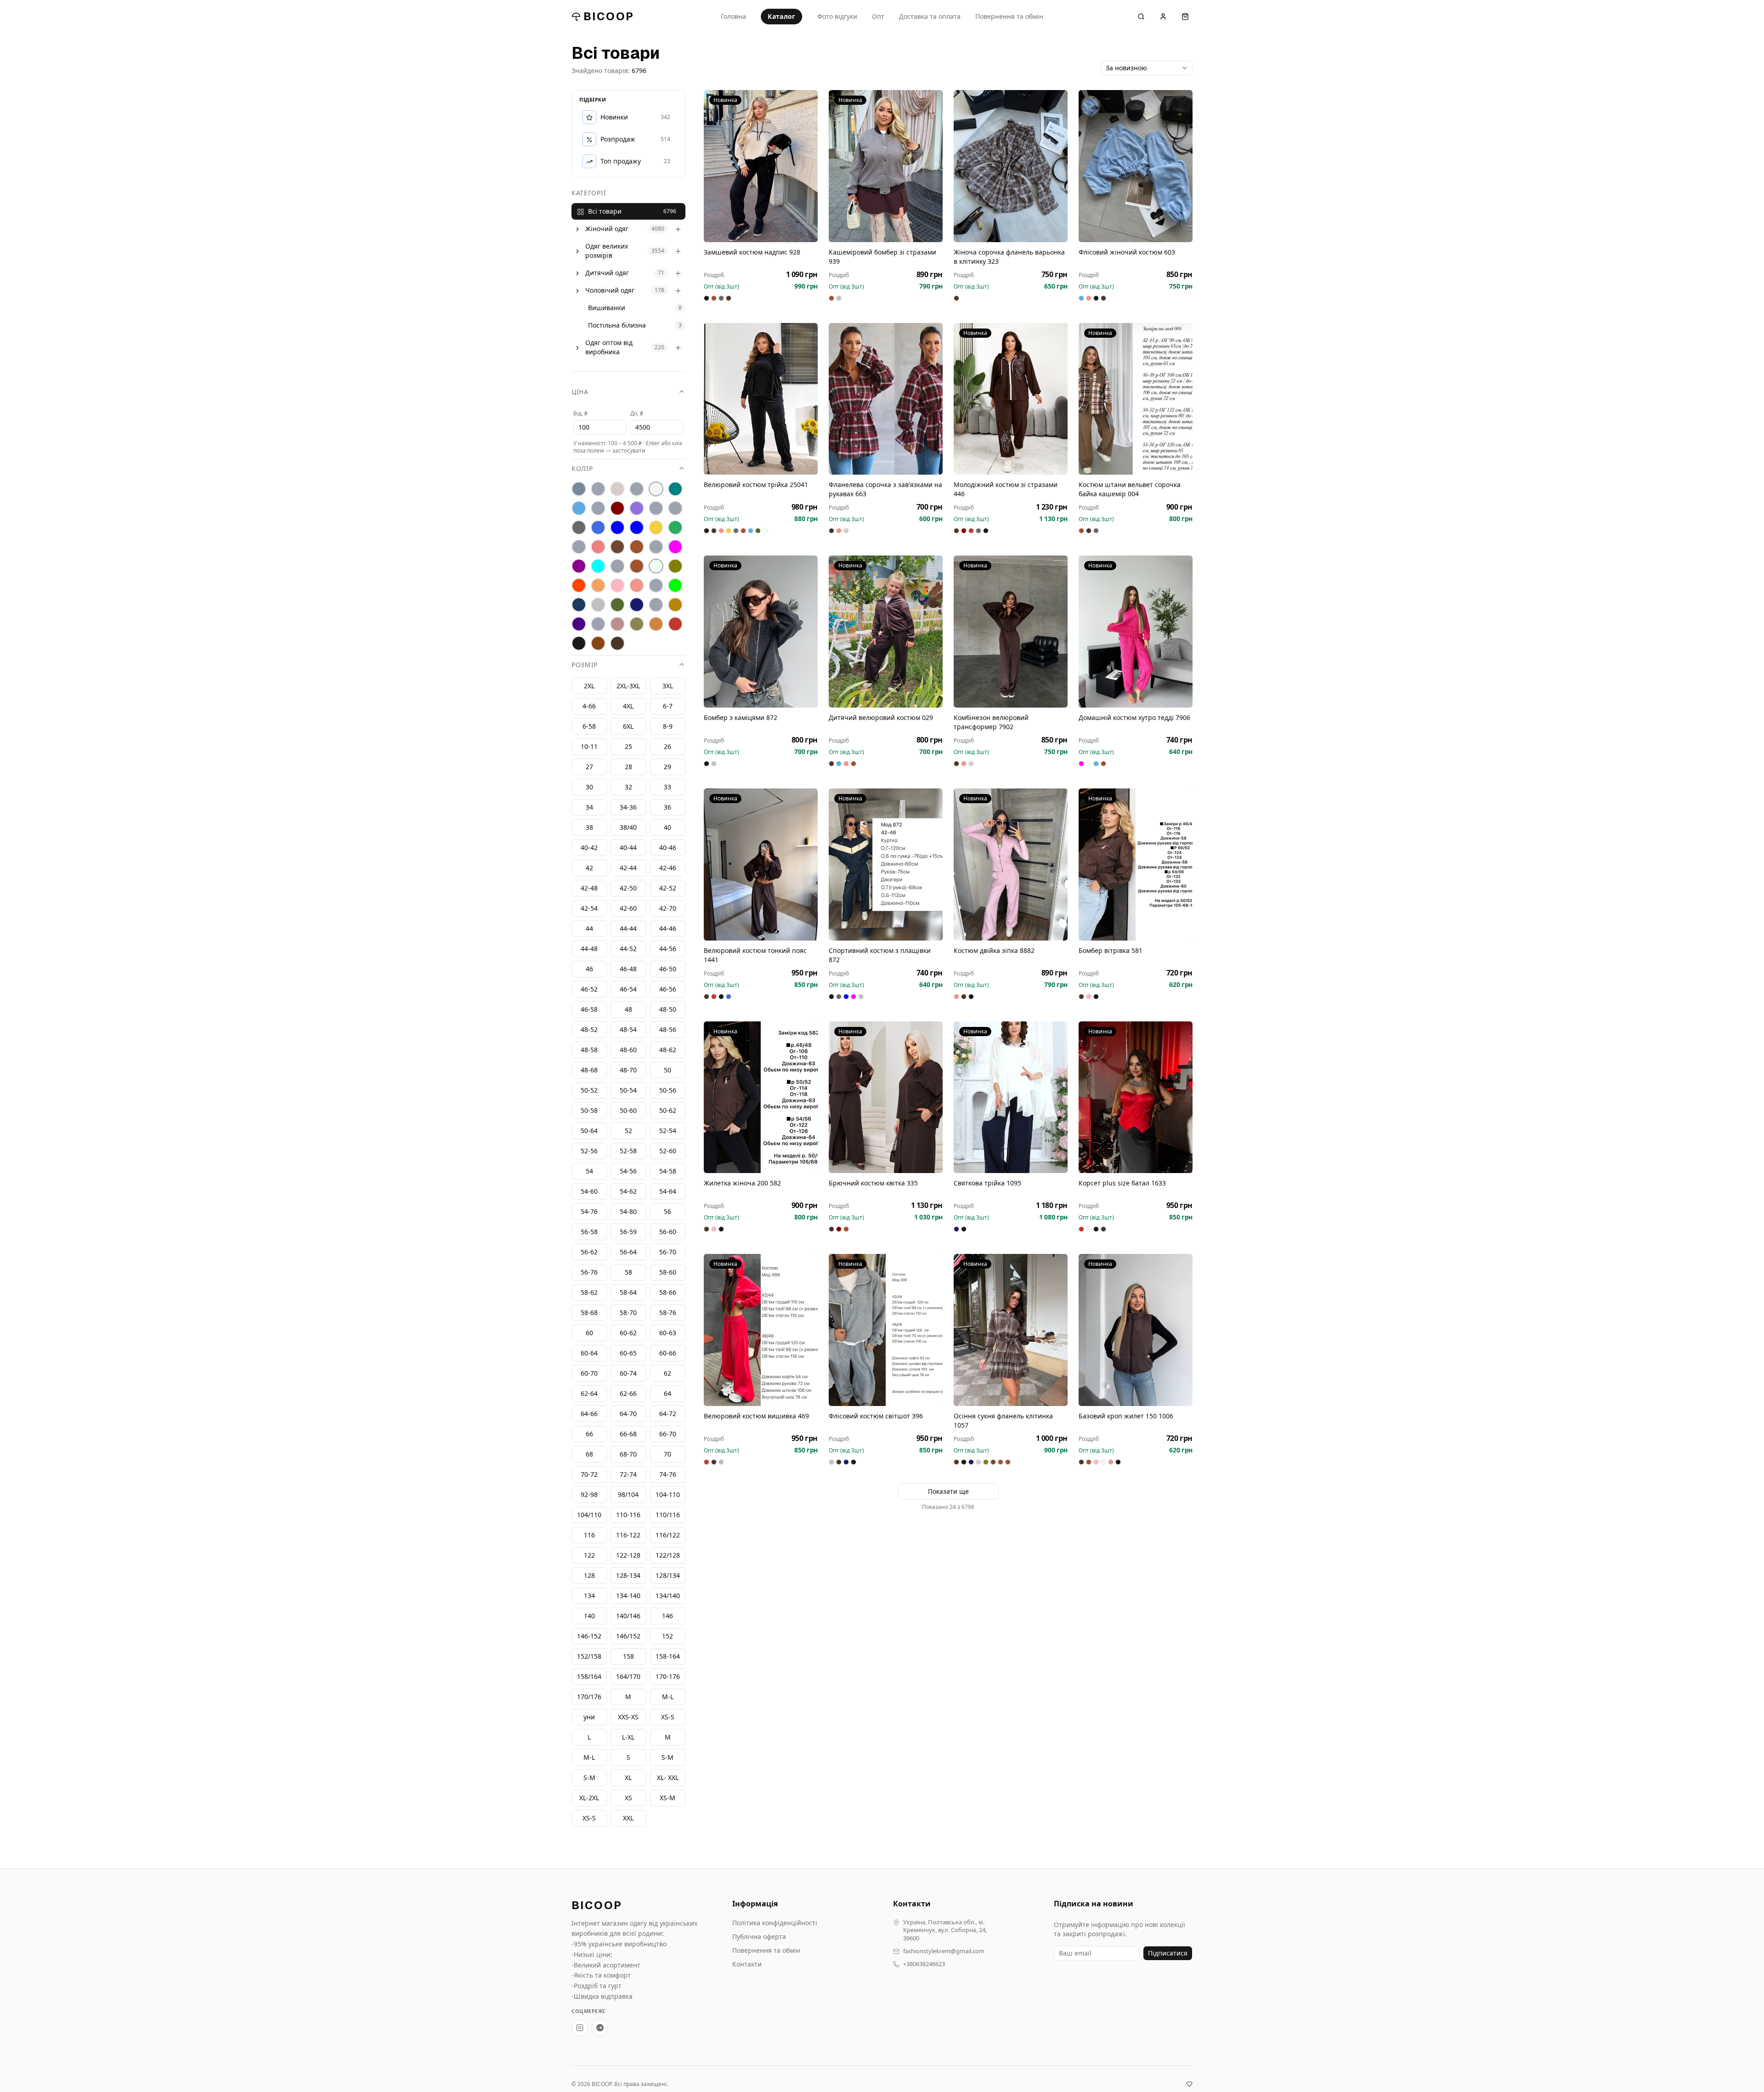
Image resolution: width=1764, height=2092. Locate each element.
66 (589, 1434)
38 (589, 828)
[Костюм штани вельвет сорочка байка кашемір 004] (1136, 399)
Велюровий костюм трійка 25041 (756, 485)
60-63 (668, 1333)
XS (628, 1798)
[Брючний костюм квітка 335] (886, 1097)
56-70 (668, 1252)
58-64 (628, 1293)
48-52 (589, 1030)
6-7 (668, 706)
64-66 (589, 1414)
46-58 (589, 1010)
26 (667, 747)
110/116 (668, 1515)
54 (589, 1171)
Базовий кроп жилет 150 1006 (1126, 1416)
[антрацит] (579, 489)
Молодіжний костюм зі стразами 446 (1006, 489)
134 (589, 1596)
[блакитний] (579, 509)
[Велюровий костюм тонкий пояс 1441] (761, 865)
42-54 (589, 909)
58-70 (628, 1313)
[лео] (656, 547)
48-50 (668, 1010)
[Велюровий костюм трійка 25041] (761, 399)
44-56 (668, 949)
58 (628, 1273)
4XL (628, 706)
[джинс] (598, 528)
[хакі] (637, 624)
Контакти (747, 1964)
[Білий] (656, 489)
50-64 (589, 1131)
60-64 (589, 1353)
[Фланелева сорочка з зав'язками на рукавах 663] (886, 399)
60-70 (589, 1374)
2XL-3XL (628, 686)
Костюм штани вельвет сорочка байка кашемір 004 (1130, 489)
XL (628, 1778)
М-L (668, 1697)
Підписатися (1168, 1953)
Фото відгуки (837, 16)
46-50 (668, 969)
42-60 (628, 909)
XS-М (667, 1798)
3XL (668, 686)
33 (667, 787)
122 (589, 1556)
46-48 (628, 969)
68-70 (628, 1454)
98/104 (628, 1495)
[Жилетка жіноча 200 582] (761, 1097)
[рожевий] (637, 586)
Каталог (781, 16)
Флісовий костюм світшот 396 (876, 1416)
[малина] (675, 547)
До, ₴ (637, 414)
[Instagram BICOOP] (580, 2028)
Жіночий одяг (607, 229)
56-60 (668, 1232)
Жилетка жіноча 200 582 (742, 1183)
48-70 (628, 1070)
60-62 (628, 1333)
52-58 (628, 1151)
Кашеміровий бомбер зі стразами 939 (882, 257)
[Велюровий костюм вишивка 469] (761, 1330)
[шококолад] (598, 644)
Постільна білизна (617, 326)
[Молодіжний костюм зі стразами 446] (1011, 399)
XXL (628, 1818)
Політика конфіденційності (775, 1923)
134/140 (668, 1596)
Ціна (580, 392)
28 (628, 767)
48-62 (668, 1050)
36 (667, 808)
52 (628, 1131)
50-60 (628, 1111)
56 (667, 1212)
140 (589, 1616)
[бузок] (637, 509)
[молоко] (656, 567)
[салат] (675, 586)
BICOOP (609, 16)
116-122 (628, 1535)
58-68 (589, 1313)
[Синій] (579, 605)
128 (589, 1576)
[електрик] (637, 528)
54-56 (628, 1171)
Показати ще (948, 1491)
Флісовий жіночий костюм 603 (1127, 252)
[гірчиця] (675, 509)
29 (667, 767)
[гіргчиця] (656, 509)
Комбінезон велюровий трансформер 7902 (991, 722)
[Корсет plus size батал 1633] (1136, 1097)
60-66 (668, 1353)
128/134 (668, 1576)
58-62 (589, 1293)
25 (628, 747)
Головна (733, 16)
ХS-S (668, 1717)
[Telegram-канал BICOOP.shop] (600, 2028)
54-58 (668, 1171)
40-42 (589, 848)
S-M (589, 1778)
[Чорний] (579, 644)
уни (589, 1717)
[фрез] (617, 624)
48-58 (589, 1050)
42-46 (668, 868)
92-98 (589, 1495)
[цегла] (656, 624)
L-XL (628, 1738)
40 (667, 828)
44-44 (628, 929)
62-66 (628, 1394)
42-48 (589, 888)
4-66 (589, 706)
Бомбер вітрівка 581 (1111, 950)
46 (589, 969)
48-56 (668, 1030)
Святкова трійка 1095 (987, 1183)
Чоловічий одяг (610, 291)
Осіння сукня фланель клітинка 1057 (1003, 1420)
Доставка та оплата (930, 16)
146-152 (589, 1636)
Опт (878, 16)
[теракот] (656, 605)
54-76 (589, 1212)
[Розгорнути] (577, 229)
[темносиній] (637, 605)
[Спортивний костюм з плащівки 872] (886, 865)
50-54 (628, 1091)
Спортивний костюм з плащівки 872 (880, 955)
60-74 (628, 1374)
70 (667, 1454)
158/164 (589, 1677)
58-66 (668, 1293)
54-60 (589, 1192)
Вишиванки (607, 308)
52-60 (668, 1151)
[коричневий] (617, 547)
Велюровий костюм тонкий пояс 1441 (755, 955)
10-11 (589, 747)
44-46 (668, 929)
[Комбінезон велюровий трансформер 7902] (1011, 632)
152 (667, 1636)
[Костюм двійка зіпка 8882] (1011, 865)
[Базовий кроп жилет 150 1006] (1136, 1330)
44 (589, 929)
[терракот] (675, 605)
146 (667, 1616)
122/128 (668, 1556)
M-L (589, 1758)
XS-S (589, 1818)
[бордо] (617, 509)
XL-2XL (589, 1798)
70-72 (589, 1475)
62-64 (589, 1394)
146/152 (628, 1636)
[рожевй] (656, 586)
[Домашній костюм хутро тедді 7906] (1136, 632)
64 (667, 1394)
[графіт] (579, 528)
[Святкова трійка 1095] (1011, 1097)
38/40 (628, 828)
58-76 (668, 1313)
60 (589, 1333)
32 (628, 787)
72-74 (628, 1475)
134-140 (628, 1596)
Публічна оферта (759, 1936)
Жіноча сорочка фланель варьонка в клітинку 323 (1009, 257)
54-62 (628, 1192)
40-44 (628, 848)
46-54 (628, 989)
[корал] (579, 547)
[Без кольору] (637, 489)
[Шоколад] (617, 644)
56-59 (628, 1232)
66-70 (668, 1434)
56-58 (589, 1232)
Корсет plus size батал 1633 (1122, 1183)
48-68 (589, 1070)
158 (628, 1657)
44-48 (589, 949)
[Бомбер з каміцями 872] (761, 632)
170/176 (589, 1697)
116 (589, 1535)
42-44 (628, 868)
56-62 (589, 1252)
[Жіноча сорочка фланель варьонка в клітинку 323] (1011, 166)
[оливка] (675, 567)
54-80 (628, 1212)
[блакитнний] (598, 509)
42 (589, 868)
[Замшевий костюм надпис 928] (761, 166)
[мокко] (637, 567)
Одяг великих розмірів (607, 251)
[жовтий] (656, 528)
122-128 (628, 1556)
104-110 (668, 1495)
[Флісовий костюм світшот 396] (886, 1330)
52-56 (589, 1151)
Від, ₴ (580, 414)
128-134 (628, 1576)
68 (589, 1454)
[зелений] (675, 528)
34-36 (628, 808)
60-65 (628, 1353)
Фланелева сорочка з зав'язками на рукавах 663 (885, 489)
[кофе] (637, 547)
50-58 (589, 1111)
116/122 (668, 1535)
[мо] (617, 567)
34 (589, 808)
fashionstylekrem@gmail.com (944, 1951)
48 (628, 1010)
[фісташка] (598, 624)
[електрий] (617, 528)
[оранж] (579, 586)
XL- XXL (668, 1778)
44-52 (628, 949)
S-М (667, 1758)
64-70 (628, 1414)
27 (589, 767)
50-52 (589, 1091)
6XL (628, 727)
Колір (582, 469)
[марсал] (579, 567)
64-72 (668, 1414)
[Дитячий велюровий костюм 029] (886, 632)
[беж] (617, 489)
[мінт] (598, 567)
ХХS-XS (628, 1717)
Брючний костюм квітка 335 (873, 1183)
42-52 (668, 888)
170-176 (668, 1677)
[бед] (598, 489)
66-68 (628, 1434)
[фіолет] (579, 624)
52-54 (668, 1131)
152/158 (589, 1657)
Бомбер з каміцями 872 (741, 717)
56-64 (628, 1252)
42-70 (668, 909)
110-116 (628, 1515)
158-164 (668, 1657)
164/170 (628, 1677)
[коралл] (598, 547)
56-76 (589, 1273)
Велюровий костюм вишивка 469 (756, 1416)
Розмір (585, 665)
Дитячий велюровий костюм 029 (881, 717)
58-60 (668, 1273)
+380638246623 (924, 1964)
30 (589, 787)
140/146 (628, 1616)
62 (667, 1374)
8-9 (668, 727)
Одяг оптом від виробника (609, 348)
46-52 (589, 989)
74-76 (668, 1475)
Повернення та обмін (1009, 16)
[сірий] (598, 605)
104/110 (589, 1515)
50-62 (668, 1111)
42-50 (628, 888)
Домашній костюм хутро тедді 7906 (1134, 717)
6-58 (589, 727)
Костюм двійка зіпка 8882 (994, 950)
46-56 (668, 989)
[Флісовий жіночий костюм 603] (1136, 166)
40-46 (668, 848)
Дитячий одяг (607, 273)
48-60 (628, 1050)
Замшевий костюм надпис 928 (752, 252)
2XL (589, 686)
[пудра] (617, 586)
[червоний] (675, 624)
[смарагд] (617, 605)
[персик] (598, 586)
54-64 (668, 1192)
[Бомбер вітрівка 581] (1136, 865)
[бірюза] (675, 489)
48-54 (628, 1030)
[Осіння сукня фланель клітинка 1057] (1011, 1330)
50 (667, 1070)
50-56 (668, 1091)
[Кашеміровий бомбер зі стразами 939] (886, 166)
